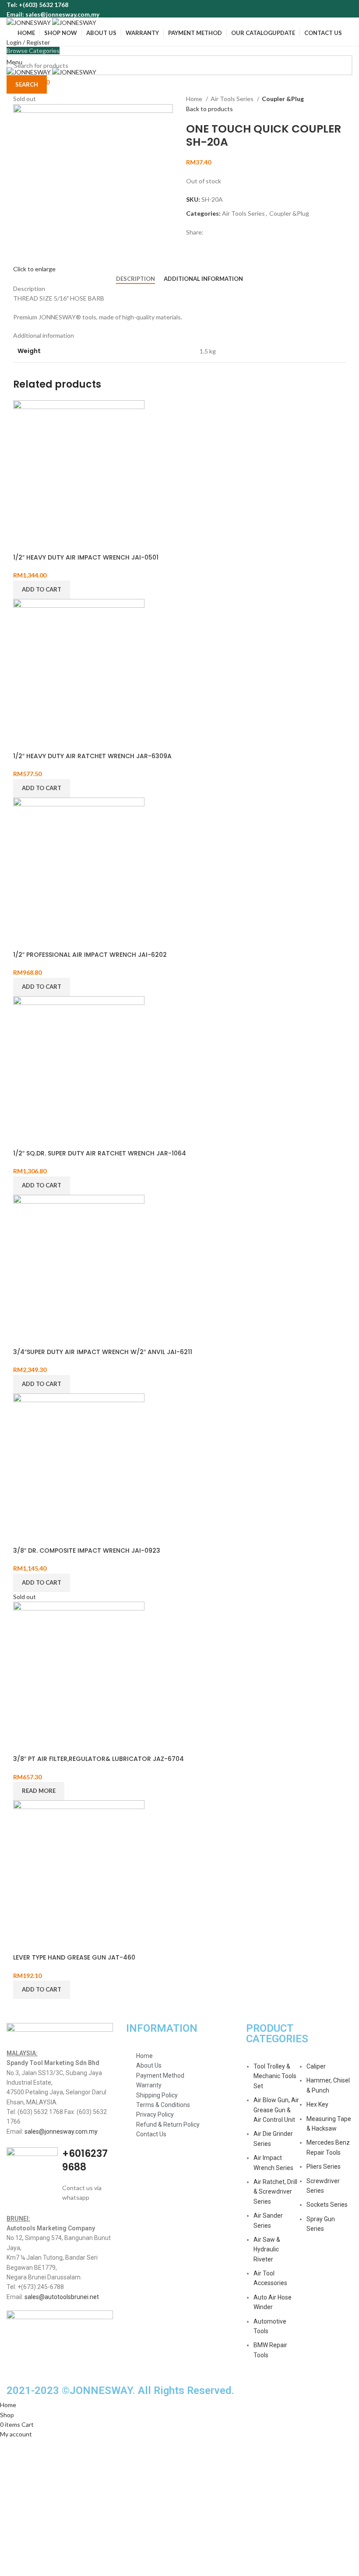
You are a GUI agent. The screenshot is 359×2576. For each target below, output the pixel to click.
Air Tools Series (233, 99)
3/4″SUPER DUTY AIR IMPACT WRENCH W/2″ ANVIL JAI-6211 (103, 1352)
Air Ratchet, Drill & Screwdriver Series (275, 2192)
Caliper (316, 2066)
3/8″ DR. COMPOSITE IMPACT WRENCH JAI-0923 (87, 1550)
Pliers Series (324, 2166)
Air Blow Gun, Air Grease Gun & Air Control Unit (276, 2110)
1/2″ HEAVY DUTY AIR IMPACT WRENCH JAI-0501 (86, 557)
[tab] (136, 279)
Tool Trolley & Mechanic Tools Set (275, 2076)
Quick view (24, 542)
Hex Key (317, 2104)
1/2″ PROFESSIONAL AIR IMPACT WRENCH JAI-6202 (90, 955)
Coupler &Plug (283, 99)
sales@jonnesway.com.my (61, 2131)
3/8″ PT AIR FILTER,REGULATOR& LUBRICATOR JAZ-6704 (99, 1759)
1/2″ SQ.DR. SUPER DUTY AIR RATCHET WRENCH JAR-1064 (100, 1153)
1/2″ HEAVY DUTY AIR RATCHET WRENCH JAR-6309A (92, 756)
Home (195, 99)
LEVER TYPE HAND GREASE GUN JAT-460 (74, 1957)
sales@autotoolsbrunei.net (62, 2297)
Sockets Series (327, 2205)
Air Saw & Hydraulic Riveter (267, 2249)
